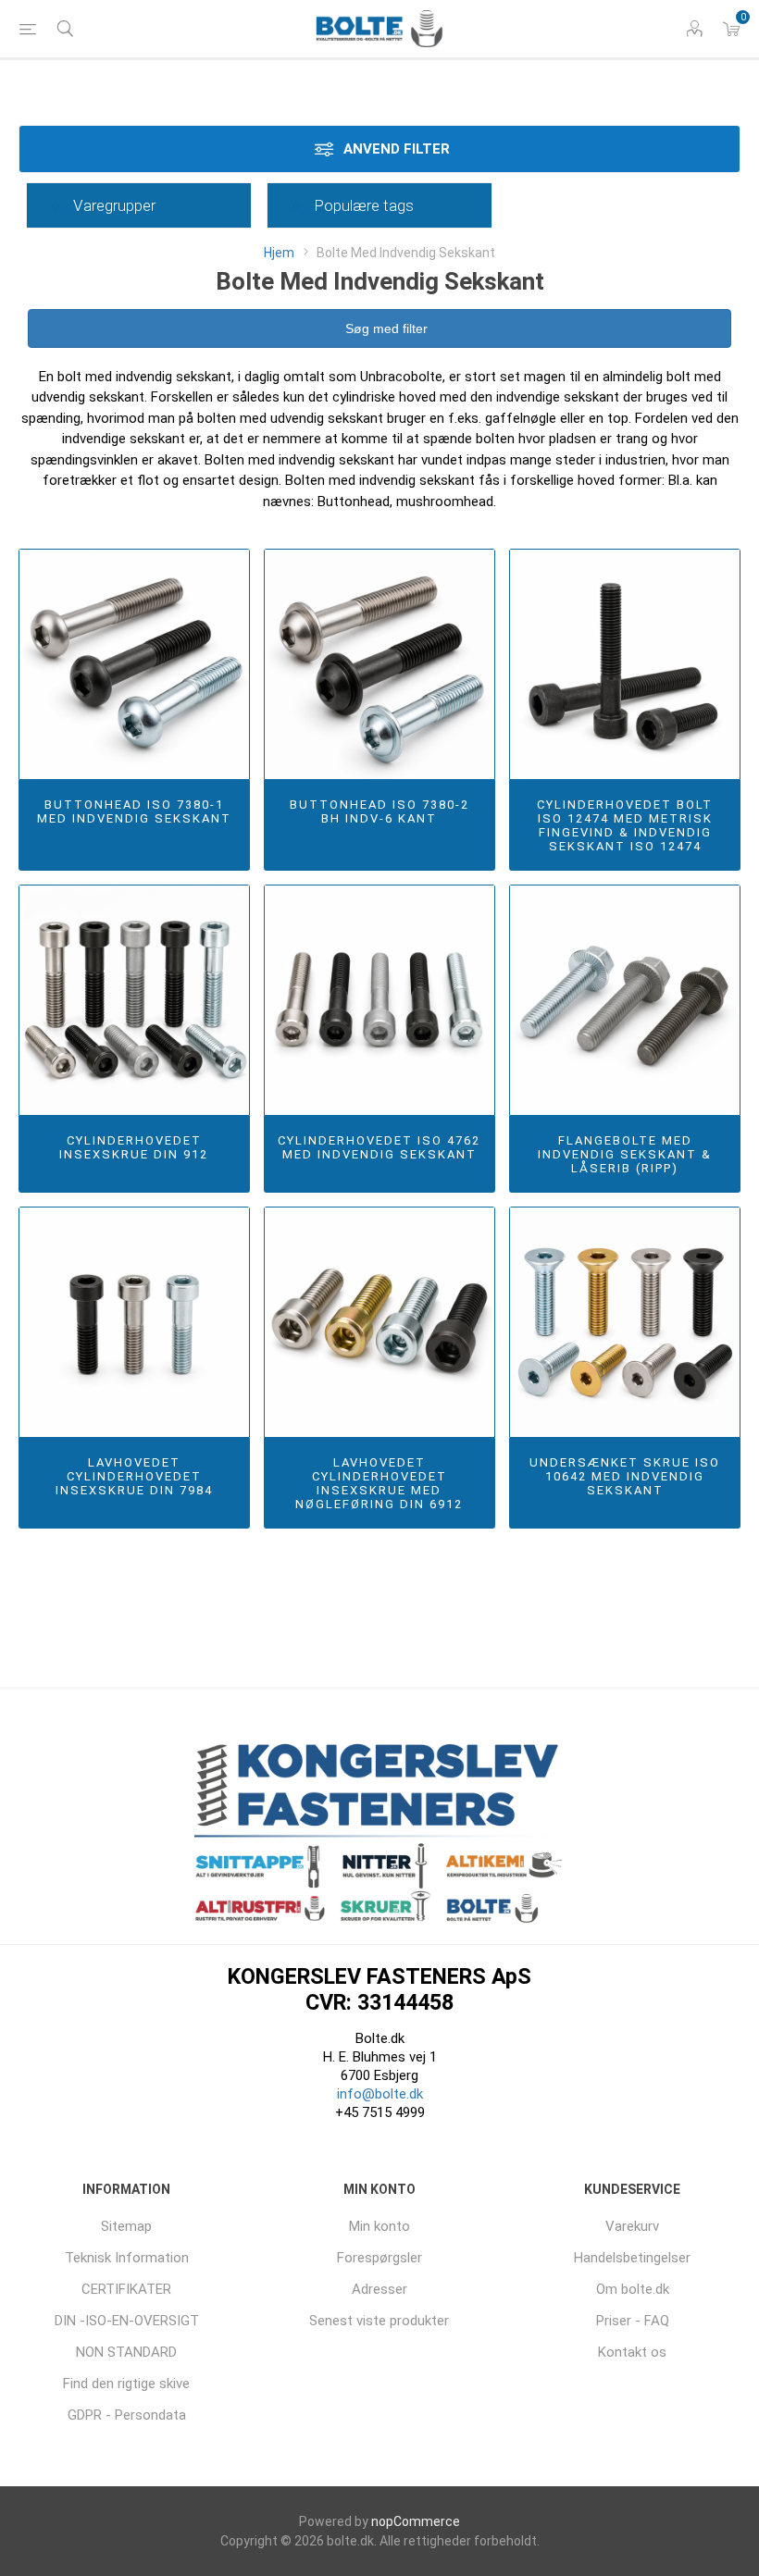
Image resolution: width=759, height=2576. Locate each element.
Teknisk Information (127, 2258)
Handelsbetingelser (632, 2258)
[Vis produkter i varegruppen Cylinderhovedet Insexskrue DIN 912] (134, 1000)
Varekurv (632, 2226)
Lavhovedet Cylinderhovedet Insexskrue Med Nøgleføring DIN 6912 (379, 1483)
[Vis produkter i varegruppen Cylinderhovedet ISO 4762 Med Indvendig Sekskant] (379, 1000)
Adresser (379, 2289)
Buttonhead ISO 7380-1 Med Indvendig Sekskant (134, 811)
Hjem (279, 253)
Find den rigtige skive (126, 2384)
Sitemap (126, 2226)
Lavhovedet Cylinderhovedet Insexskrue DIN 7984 (134, 1476)
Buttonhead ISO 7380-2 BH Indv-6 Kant (379, 811)
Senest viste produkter (379, 2321)
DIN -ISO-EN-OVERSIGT (127, 2321)
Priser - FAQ (633, 2321)
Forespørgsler (379, 2258)
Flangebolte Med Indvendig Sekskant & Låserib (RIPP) (625, 1154)
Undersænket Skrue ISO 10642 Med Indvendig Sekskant (625, 1476)
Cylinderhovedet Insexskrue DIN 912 (134, 1147)
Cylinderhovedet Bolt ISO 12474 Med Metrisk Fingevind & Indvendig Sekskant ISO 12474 (625, 825)
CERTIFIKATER (126, 2289)
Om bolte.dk (633, 2289)
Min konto (379, 2226)
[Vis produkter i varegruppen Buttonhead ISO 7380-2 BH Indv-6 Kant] (379, 664)
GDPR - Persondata (127, 2415)
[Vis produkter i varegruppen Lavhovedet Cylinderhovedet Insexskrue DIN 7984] (134, 1322)
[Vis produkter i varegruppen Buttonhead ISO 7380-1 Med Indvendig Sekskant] (134, 664)
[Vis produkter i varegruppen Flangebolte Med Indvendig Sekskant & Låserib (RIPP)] (625, 1000)
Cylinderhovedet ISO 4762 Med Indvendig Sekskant (379, 1147)
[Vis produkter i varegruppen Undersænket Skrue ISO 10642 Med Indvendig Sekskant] (625, 1322)
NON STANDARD (126, 2352)
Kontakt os (632, 2352)
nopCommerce (416, 2521)
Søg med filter (385, 328)
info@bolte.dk (380, 2094)
